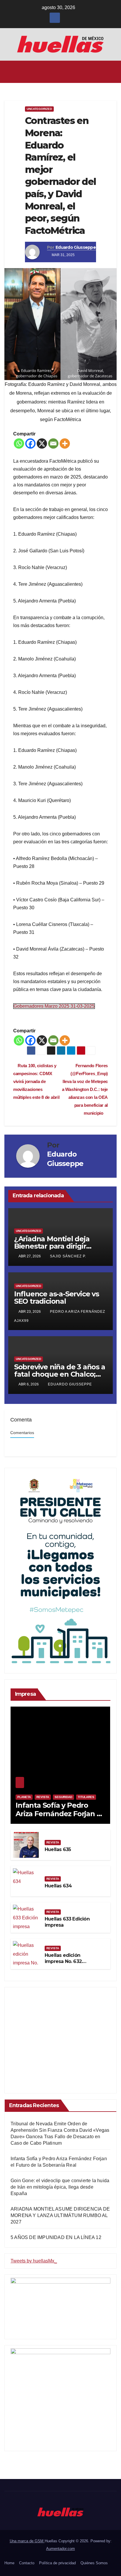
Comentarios (22, 1433)
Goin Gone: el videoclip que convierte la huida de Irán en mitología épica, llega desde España (60, 2187)
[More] (65, 443)
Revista (43, 1797)
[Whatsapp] (19, 443)
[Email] (53, 443)
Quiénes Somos (94, 2563)
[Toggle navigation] (112, 72)
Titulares (86, 1797)
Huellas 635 (58, 1849)
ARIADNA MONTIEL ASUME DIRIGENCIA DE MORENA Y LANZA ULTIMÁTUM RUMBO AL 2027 (60, 2215)
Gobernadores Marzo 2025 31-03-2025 (54, 1006)
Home (9, 2563)
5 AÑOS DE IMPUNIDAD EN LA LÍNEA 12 (56, 2237)
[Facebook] (30, 443)
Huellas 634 (58, 1886)
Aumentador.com (60, 2549)
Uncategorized (39, 109)
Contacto (27, 2563)
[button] (59, 72)
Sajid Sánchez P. (68, 1256)
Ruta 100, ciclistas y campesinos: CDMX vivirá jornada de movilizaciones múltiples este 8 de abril (36, 1081)
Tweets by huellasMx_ (34, 2261)
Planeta (24, 1797)
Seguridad (63, 1797)
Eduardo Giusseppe (76, 247)
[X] (42, 443)
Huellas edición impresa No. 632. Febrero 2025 (64, 1961)
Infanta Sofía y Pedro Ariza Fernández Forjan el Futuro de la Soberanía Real (59, 1818)
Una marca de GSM (27, 2541)
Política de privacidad (57, 2563)
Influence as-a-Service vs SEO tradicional (57, 1298)
